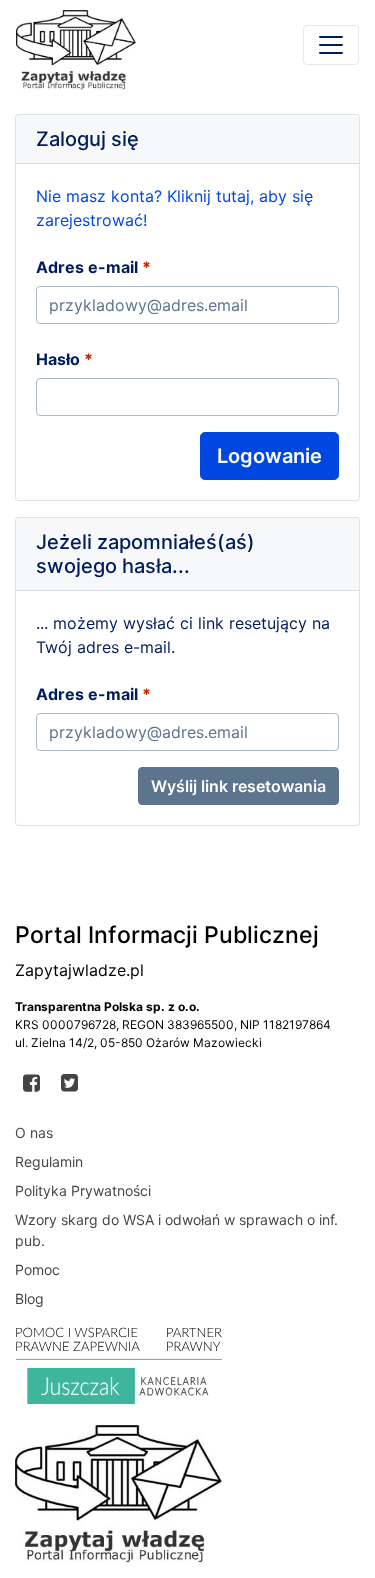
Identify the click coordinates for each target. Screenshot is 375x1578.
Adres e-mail (87, 267)
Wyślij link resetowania (238, 786)
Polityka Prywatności (83, 1190)
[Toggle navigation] (331, 45)
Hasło (58, 359)
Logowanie (269, 456)
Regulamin (49, 1161)
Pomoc (37, 1269)
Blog (29, 1298)
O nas (34, 1132)
